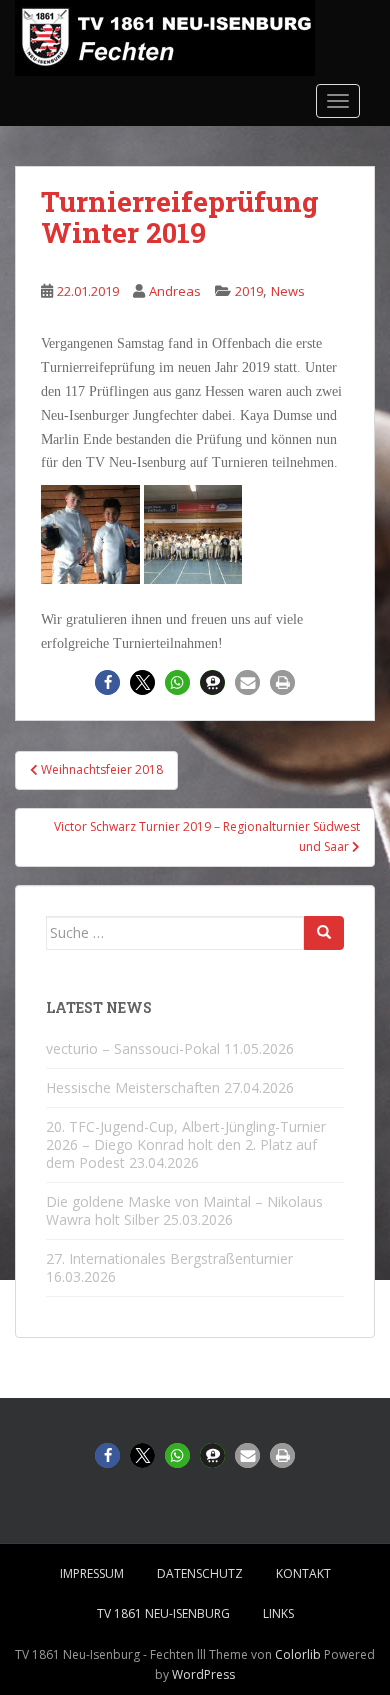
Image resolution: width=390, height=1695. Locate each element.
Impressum (92, 1573)
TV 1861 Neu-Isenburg (163, 1613)
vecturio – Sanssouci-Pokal (133, 1048)
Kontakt (303, 1573)
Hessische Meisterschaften (133, 1087)
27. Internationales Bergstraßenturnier (169, 1258)
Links (278, 1613)
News (288, 291)
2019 (249, 291)
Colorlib (298, 1654)
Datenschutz (200, 1573)
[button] (107, 682)
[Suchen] (324, 933)
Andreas (175, 291)
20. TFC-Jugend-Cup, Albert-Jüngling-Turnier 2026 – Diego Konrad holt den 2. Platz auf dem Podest (186, 1144)
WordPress (203, 1674)
